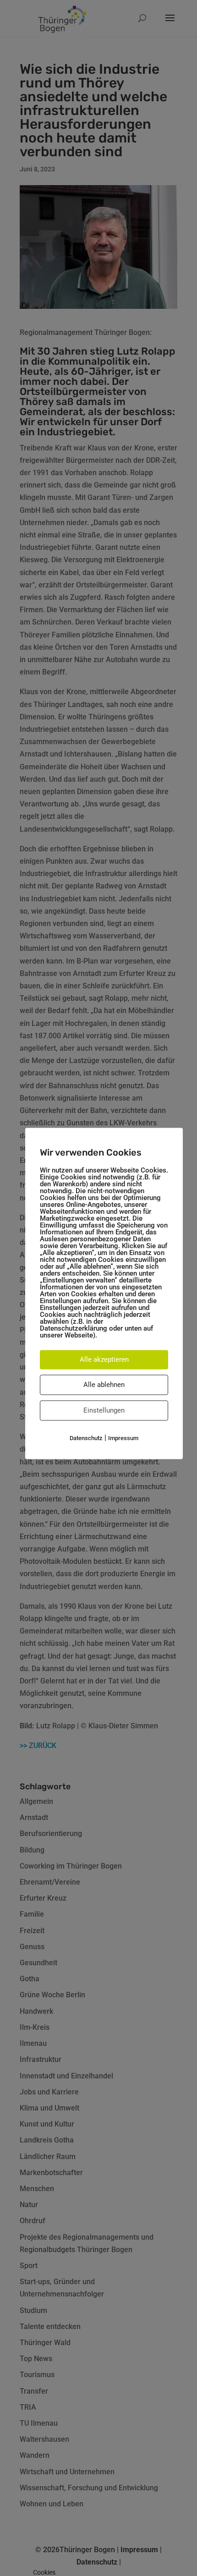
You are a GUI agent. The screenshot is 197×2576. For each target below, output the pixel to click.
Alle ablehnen (104, 1385)
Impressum (123, 1438)
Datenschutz (86, 1438)
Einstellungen (104, 1410)
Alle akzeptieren (104, 1359)
